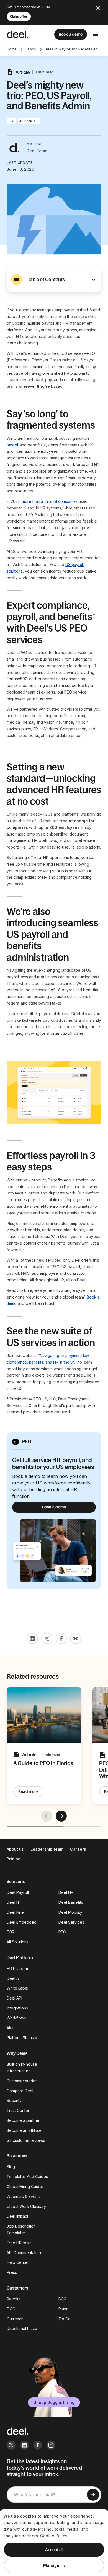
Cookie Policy (54, 2536)
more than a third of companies (50, 501)
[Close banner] (98, 8)
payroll (13, 445)
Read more (28, 1791)
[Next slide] (61, 1816)
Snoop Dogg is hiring (54, 2402)
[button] (54, 280)
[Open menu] (96, 34)
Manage (51, 2565)
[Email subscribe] (93, 2495)
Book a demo (71, 34)
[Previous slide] (47, 1816)
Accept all (54, 2550)
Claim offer (19, 17)
